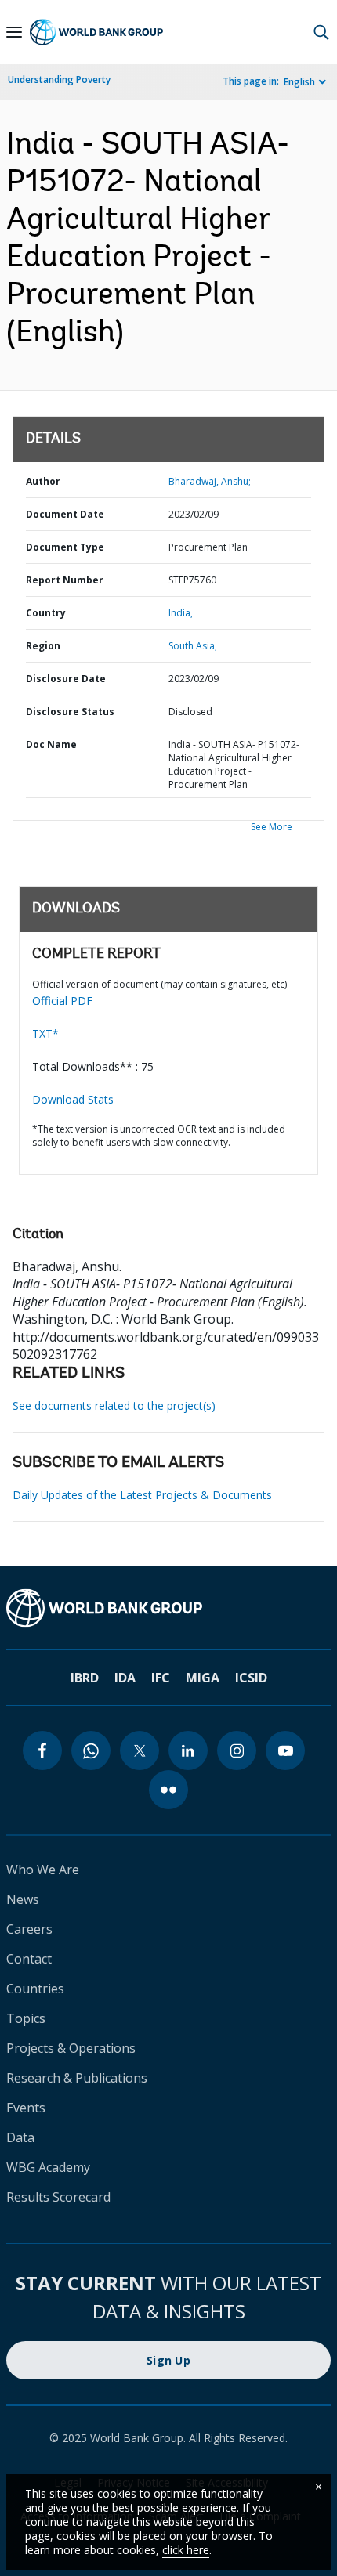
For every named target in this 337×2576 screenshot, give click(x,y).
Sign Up (168, 2360)
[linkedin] (188, 1750)
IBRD (85, 1678)
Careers (29, 1929)
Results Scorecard (58, 2197)
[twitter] (140, 1750)
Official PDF (62, 1001)
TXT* (45, 1033)
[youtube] (285, 1750)
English (299, 82)
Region (43, 646)
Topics (26, 2018)
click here (186, 2550)
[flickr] (168, 1790)
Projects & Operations (71, 2048)
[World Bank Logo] (96, 32)
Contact (29, 1959)
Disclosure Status (70, 712)
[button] (321, 32)
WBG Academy (48, 2167)
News (23, 1899)
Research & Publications (77, 2078)
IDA (125, 1678)
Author (43, 481)
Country (46, 613)
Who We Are (43, 1870)
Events (26, 2108)
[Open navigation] (14, 32)
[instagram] (237, 1750)
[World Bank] (168, 1608)
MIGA (203, 1678)
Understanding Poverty (59, 79)
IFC (161, 1678)
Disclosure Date (66, 679)
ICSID (251, 1678)
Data (20, 2137)
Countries (35, 1989)
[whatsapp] (91, 1750)
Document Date (65, 514)
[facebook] (42, 1750)
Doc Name (51, 744)
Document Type (65, 547)
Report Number (65, 580)
